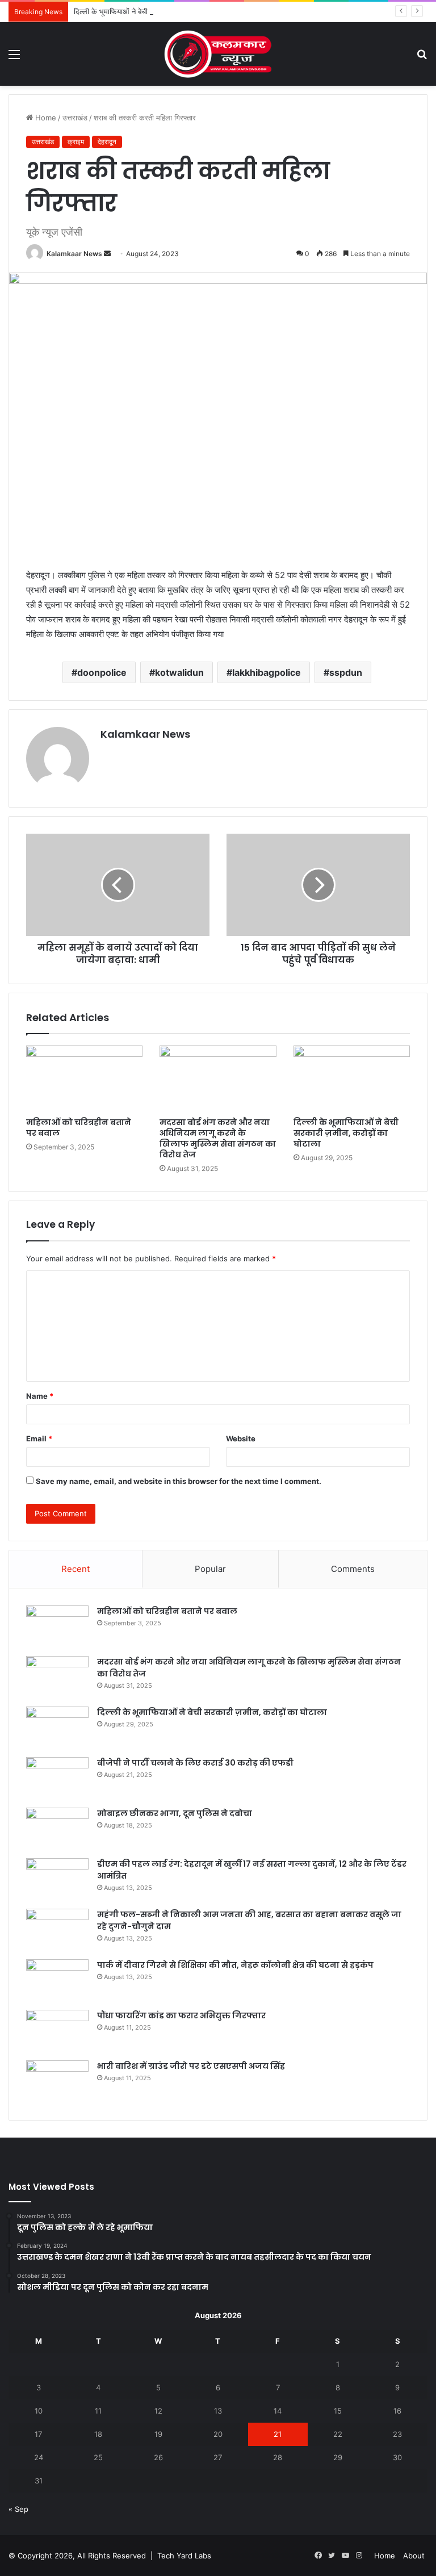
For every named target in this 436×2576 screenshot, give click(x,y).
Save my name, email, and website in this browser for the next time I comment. (179, 1481)
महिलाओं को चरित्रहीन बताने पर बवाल (79, 1128)
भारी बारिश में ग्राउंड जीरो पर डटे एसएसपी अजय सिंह (192, 2066)
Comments (353, 1569)
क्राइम (76, 142)
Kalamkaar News (74, 254)
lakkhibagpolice (267, 672)
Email (39, 1438)
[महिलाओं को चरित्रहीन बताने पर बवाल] (84, 1078)
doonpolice (102, 672)
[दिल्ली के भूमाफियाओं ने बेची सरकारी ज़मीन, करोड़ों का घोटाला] (352, 1078)
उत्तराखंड (75, 118)
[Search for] (422, 58)
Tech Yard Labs (184, 2556)
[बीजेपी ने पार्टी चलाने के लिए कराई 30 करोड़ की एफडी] (57, 1778)
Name (40, 1396)
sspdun (346, 672)
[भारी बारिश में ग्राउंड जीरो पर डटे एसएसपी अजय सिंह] (57, 2082)
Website (241, 1438)
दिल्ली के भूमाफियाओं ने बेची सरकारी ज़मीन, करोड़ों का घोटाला (157, 11)
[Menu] (14, 58)
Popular (210, 1569)
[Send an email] (107, 254)
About (414, 2556)
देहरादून (107, 142)
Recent (76, 1569)
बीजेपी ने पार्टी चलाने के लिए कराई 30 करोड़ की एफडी (195, 1763)
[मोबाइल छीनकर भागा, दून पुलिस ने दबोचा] (57, 1829)
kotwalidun (179, 672)
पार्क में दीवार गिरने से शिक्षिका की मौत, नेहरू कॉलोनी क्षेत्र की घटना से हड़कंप (235, 1965)
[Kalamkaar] (218, 54)
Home (45, 118)
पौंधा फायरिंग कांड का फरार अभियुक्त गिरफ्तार (181, 2015)
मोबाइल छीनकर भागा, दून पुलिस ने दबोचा (175, 1813)
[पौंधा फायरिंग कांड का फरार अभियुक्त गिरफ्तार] (57, 2031)
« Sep (18, 2509)
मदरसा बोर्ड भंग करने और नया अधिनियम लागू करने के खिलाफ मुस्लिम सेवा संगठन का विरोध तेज (218, 1138)
